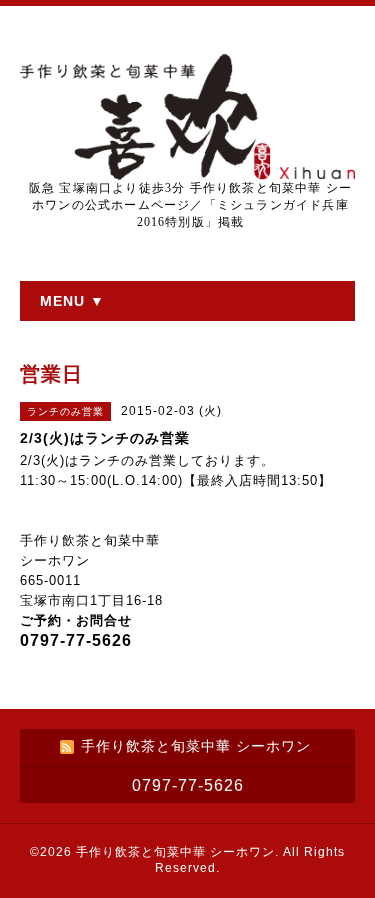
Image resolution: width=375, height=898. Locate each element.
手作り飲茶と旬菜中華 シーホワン (175, 852)
